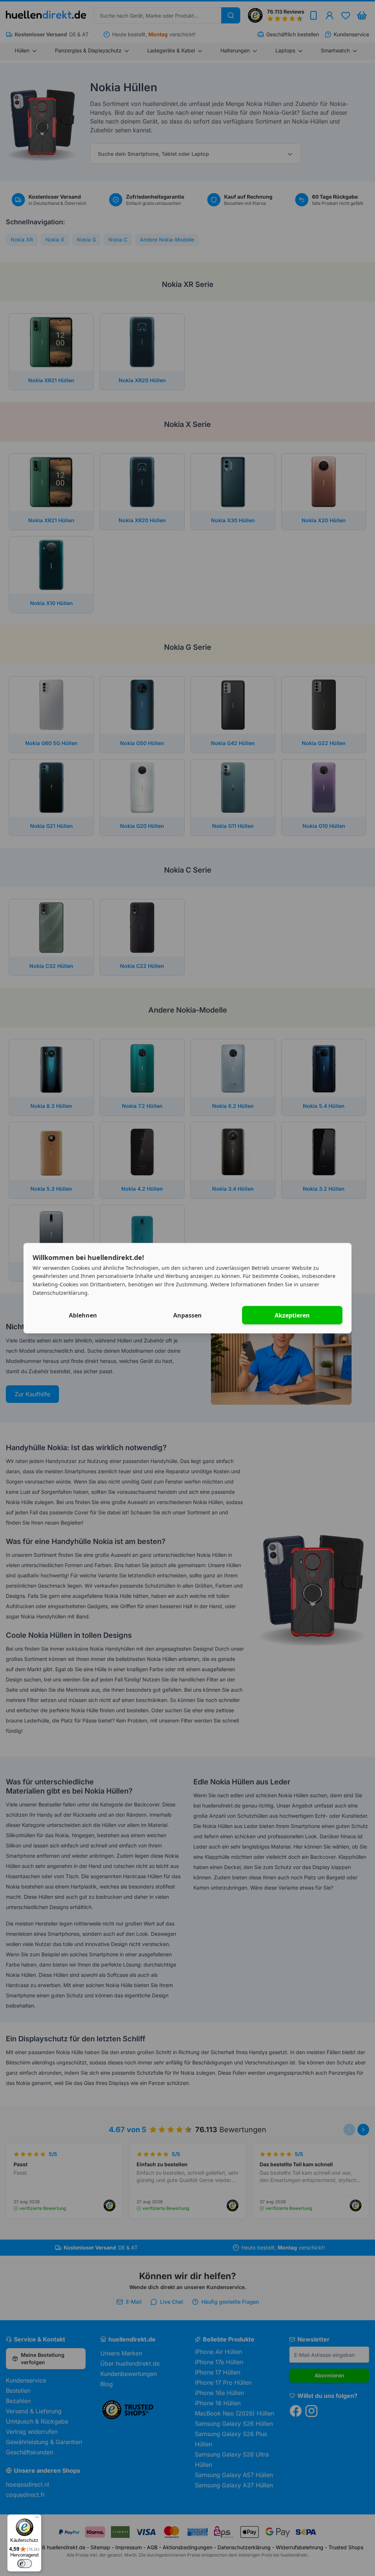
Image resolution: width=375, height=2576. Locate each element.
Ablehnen (83, 1315)
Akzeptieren (292, 1315)
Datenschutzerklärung (60, 1292)
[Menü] (37, 2519)
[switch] (25, 2564)
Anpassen (187, 1315)
